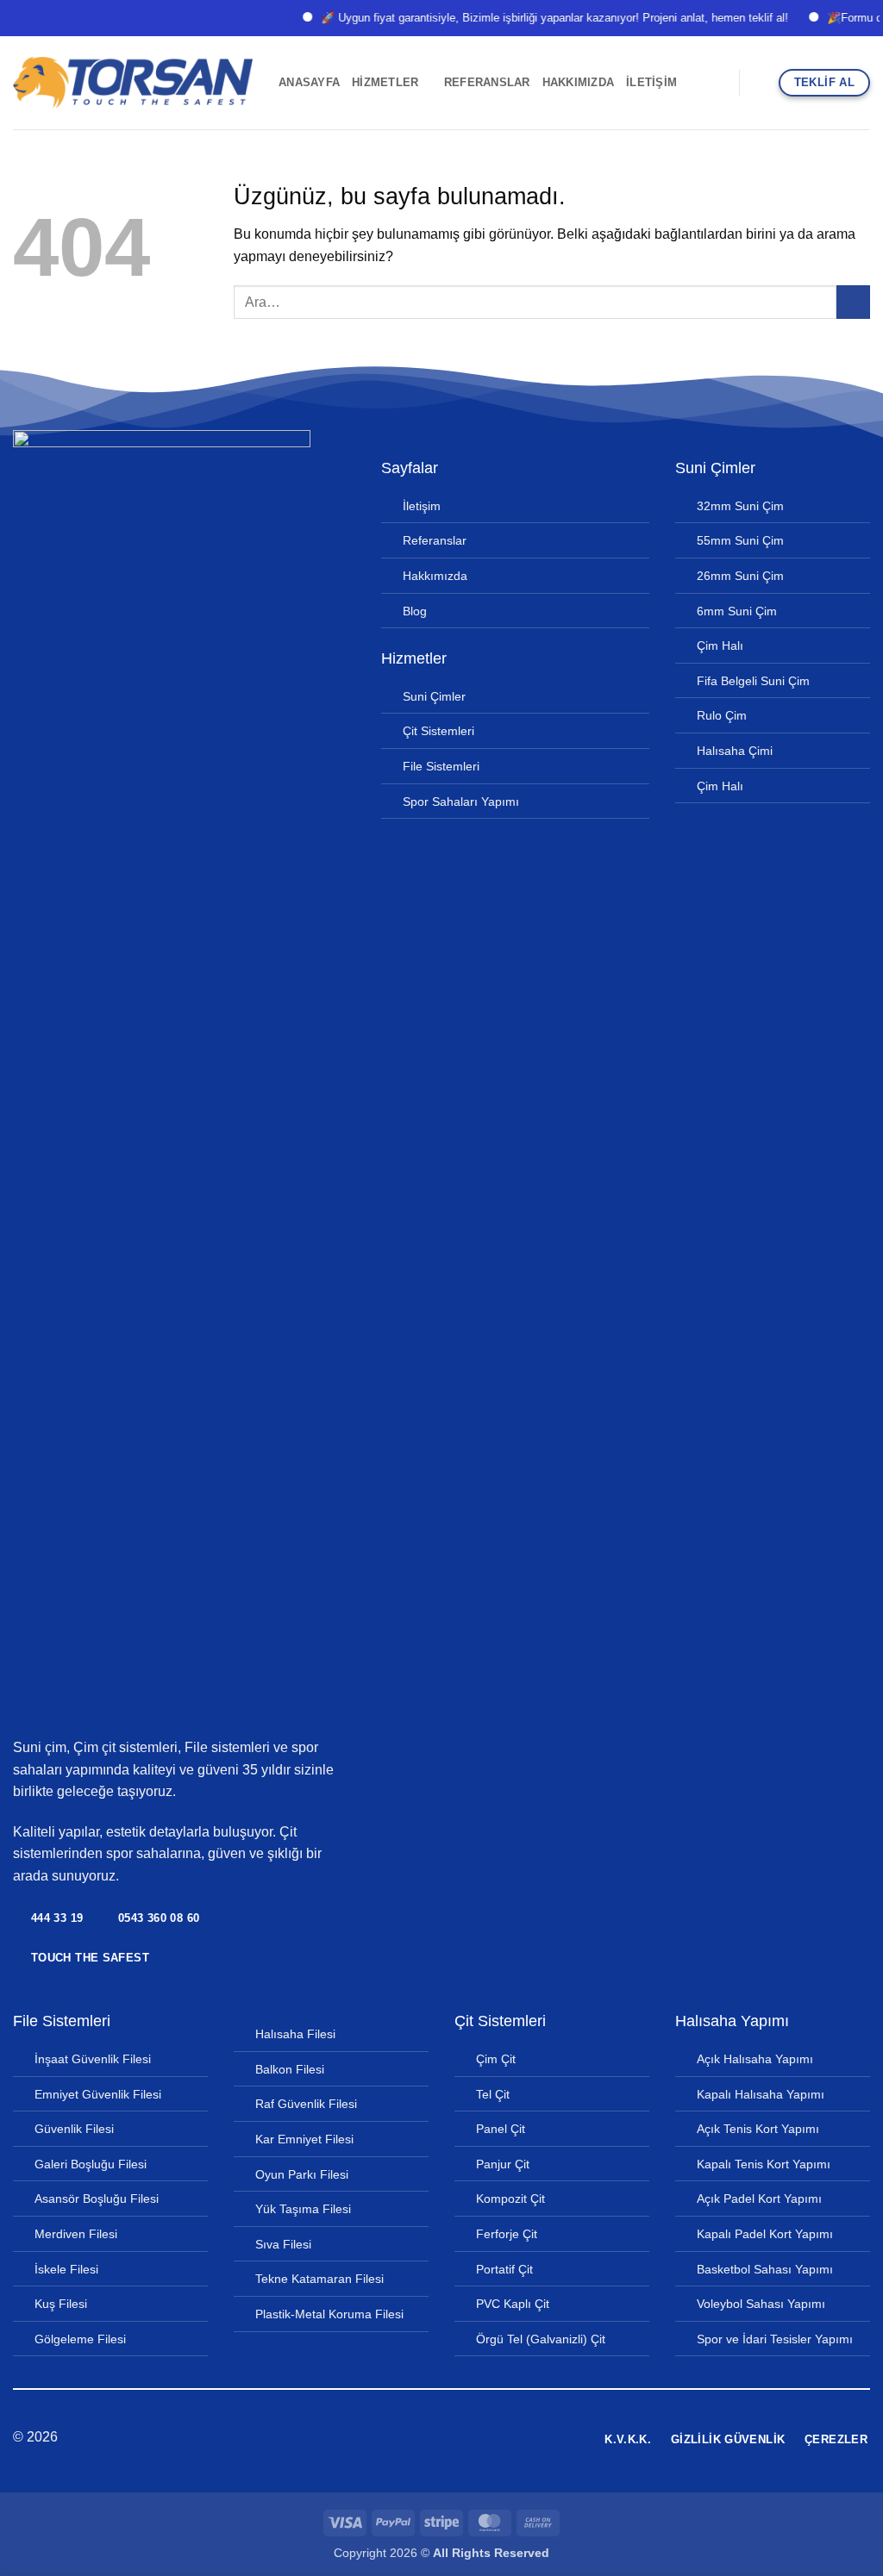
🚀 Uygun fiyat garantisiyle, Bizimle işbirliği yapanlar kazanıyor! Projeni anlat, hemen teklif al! (531, 18)
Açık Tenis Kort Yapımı (758, 2129)
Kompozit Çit (510, 2199)
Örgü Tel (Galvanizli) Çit (541, 2339)
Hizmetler (385, 82)
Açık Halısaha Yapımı (755, 2059)
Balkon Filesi (290, 2069)
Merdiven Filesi (76, 2234)
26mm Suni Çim (740, 576)
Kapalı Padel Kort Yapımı (765, 2234)
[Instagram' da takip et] (420, 2438)
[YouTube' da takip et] (484, 2438)
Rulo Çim (722, 715)
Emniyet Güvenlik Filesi (98, 2094)
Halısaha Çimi (735, 751)
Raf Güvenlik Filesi (306, 2104)
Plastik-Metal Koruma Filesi (329, 2314)
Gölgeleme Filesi (80, 2339)
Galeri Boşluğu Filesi (91, 2164)
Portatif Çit (504, 2269)
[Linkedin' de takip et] (462, 2438)
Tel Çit (493, 2094)
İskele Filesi (66, 2269)
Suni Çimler (434, 696)
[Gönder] (853, 302)
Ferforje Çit (507, 2234)
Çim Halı (720, 646)
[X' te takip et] (441, 2438)
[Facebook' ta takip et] (399, 2438)
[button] (760, 82)
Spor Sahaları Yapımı (461, 801)
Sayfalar (410, 468)
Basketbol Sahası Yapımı (765, 2269)
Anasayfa (309, 82)
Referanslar (487, 82)
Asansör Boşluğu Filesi (97, 2199)
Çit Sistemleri (438, 731)
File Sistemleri (441, 766)
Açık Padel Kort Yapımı (759, 2199)
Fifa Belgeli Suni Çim (753, 681)
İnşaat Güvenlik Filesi (93, 2059)
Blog (415, 611)
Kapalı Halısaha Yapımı (761, 2094)
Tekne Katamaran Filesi (319, 2279)
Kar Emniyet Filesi (304, 2139)
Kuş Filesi (61, 2304)
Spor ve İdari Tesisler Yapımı (775, 2339)
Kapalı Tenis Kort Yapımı (764, 2164)
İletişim (651, 82)
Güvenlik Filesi (74, 2129)
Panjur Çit (503, 2164)
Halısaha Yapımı (732, 2021)
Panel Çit (501, 2129)
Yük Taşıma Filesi (303, 2209)
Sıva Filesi (283, 2244)
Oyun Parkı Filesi (302, 2174)
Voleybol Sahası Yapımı (761, 2304)
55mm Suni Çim (740, 540)
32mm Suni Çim (740, 506)
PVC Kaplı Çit (513, 2304)
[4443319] (719, 83)
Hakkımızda (579, 82)
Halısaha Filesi (295, 2034)
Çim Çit (496, 2059)
